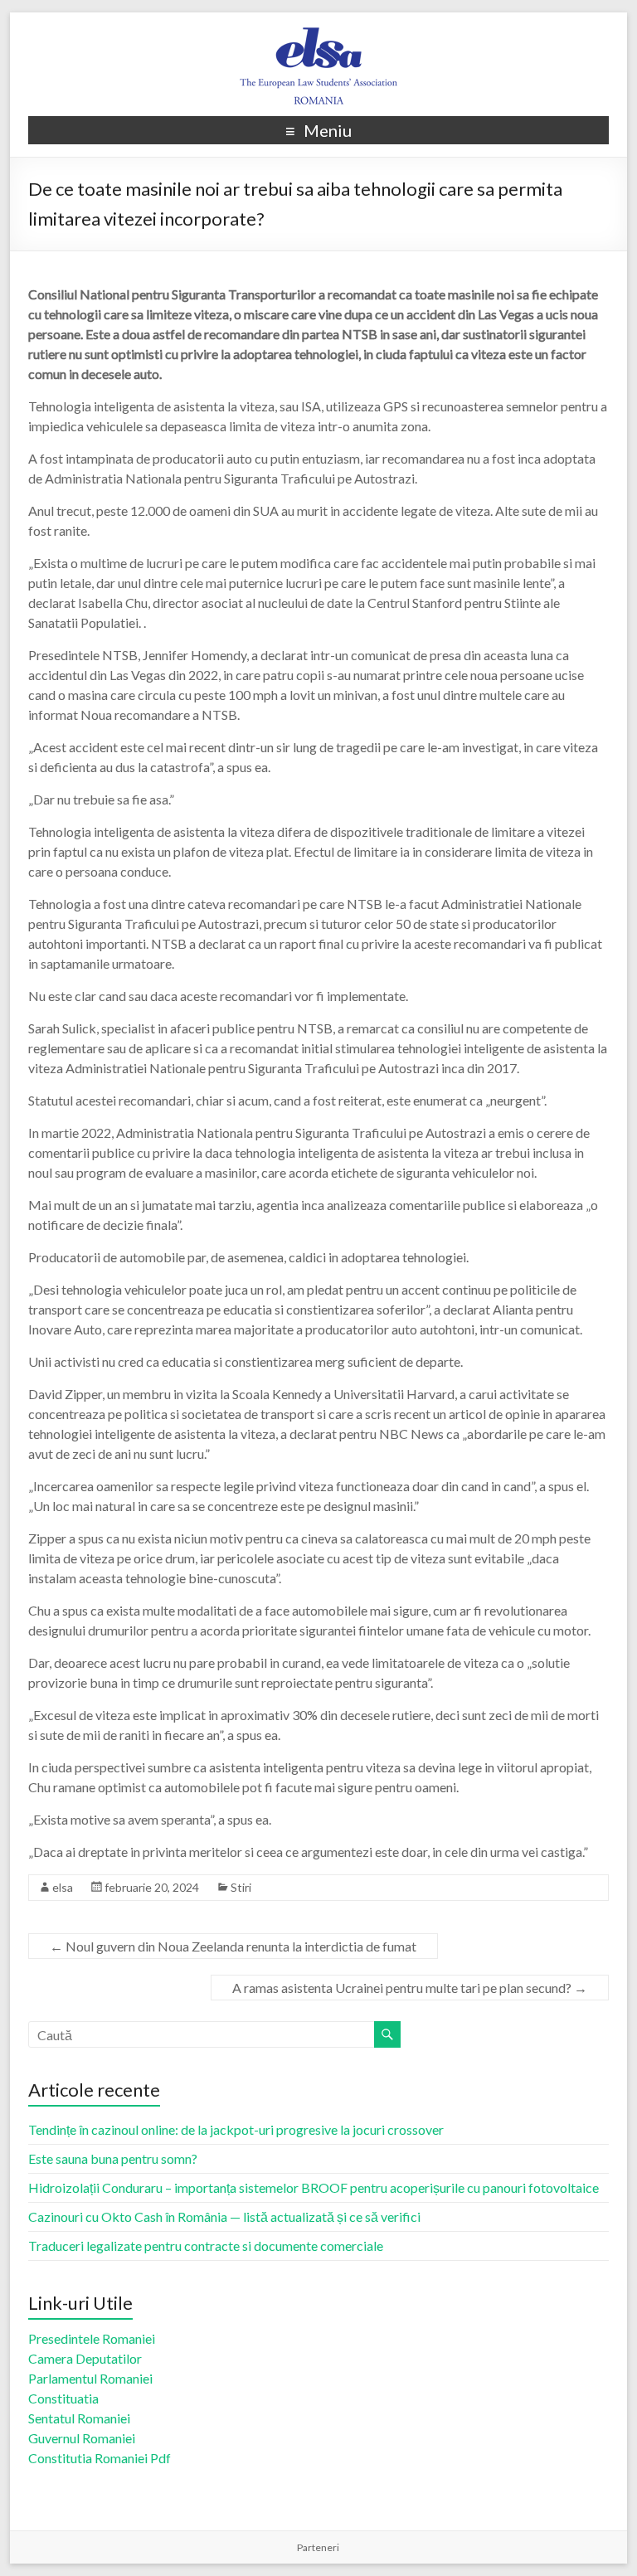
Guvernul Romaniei (82, 2438)
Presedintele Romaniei (92, 2338)
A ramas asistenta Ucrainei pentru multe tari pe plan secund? (410, 1988)
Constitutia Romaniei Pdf (100, 2458)
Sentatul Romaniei (79, 2418)
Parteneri (318, 2547)
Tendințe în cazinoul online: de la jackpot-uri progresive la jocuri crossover (236, 2129)
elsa (63, 1887)
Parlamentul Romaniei (90, 2378)
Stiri (241, 1887)
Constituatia (63, 2398)
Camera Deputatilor (85, 2358)
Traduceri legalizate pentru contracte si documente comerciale (206, 2245)
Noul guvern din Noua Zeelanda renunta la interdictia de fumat (233, 1946)
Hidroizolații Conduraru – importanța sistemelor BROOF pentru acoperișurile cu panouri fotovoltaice (314, 2187)
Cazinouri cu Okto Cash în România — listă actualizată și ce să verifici (224, 2216)
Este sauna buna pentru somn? (113, 2158)
